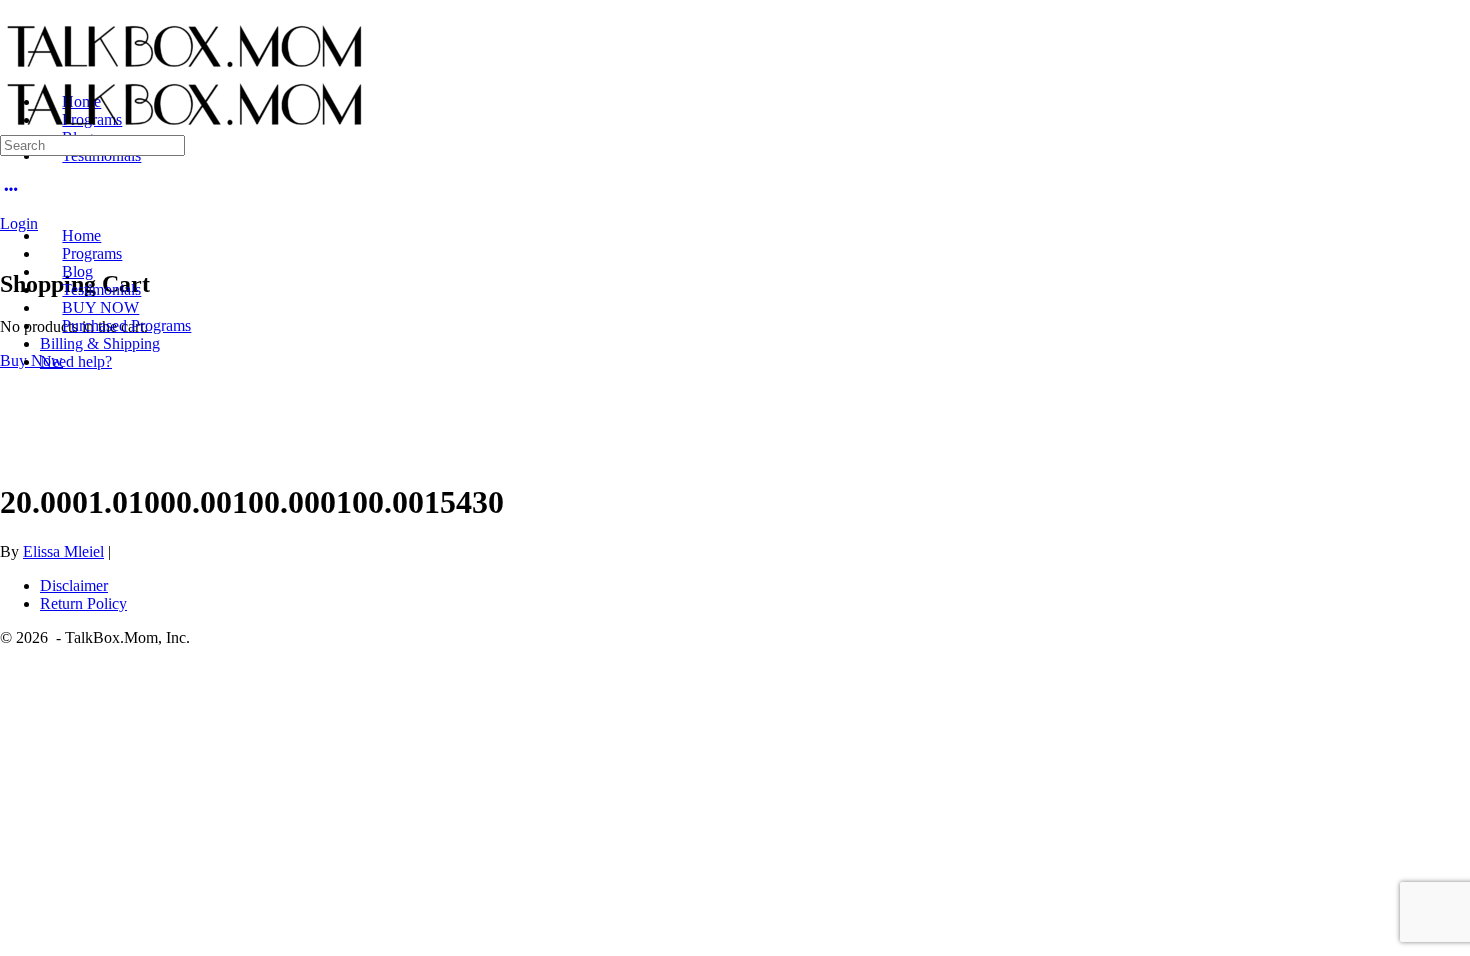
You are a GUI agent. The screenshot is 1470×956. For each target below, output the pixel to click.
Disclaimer (74, 585)
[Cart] (11, 241)
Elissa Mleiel (63, 551)
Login (19, 223)
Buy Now (31, 360)
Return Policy (83, 603)
